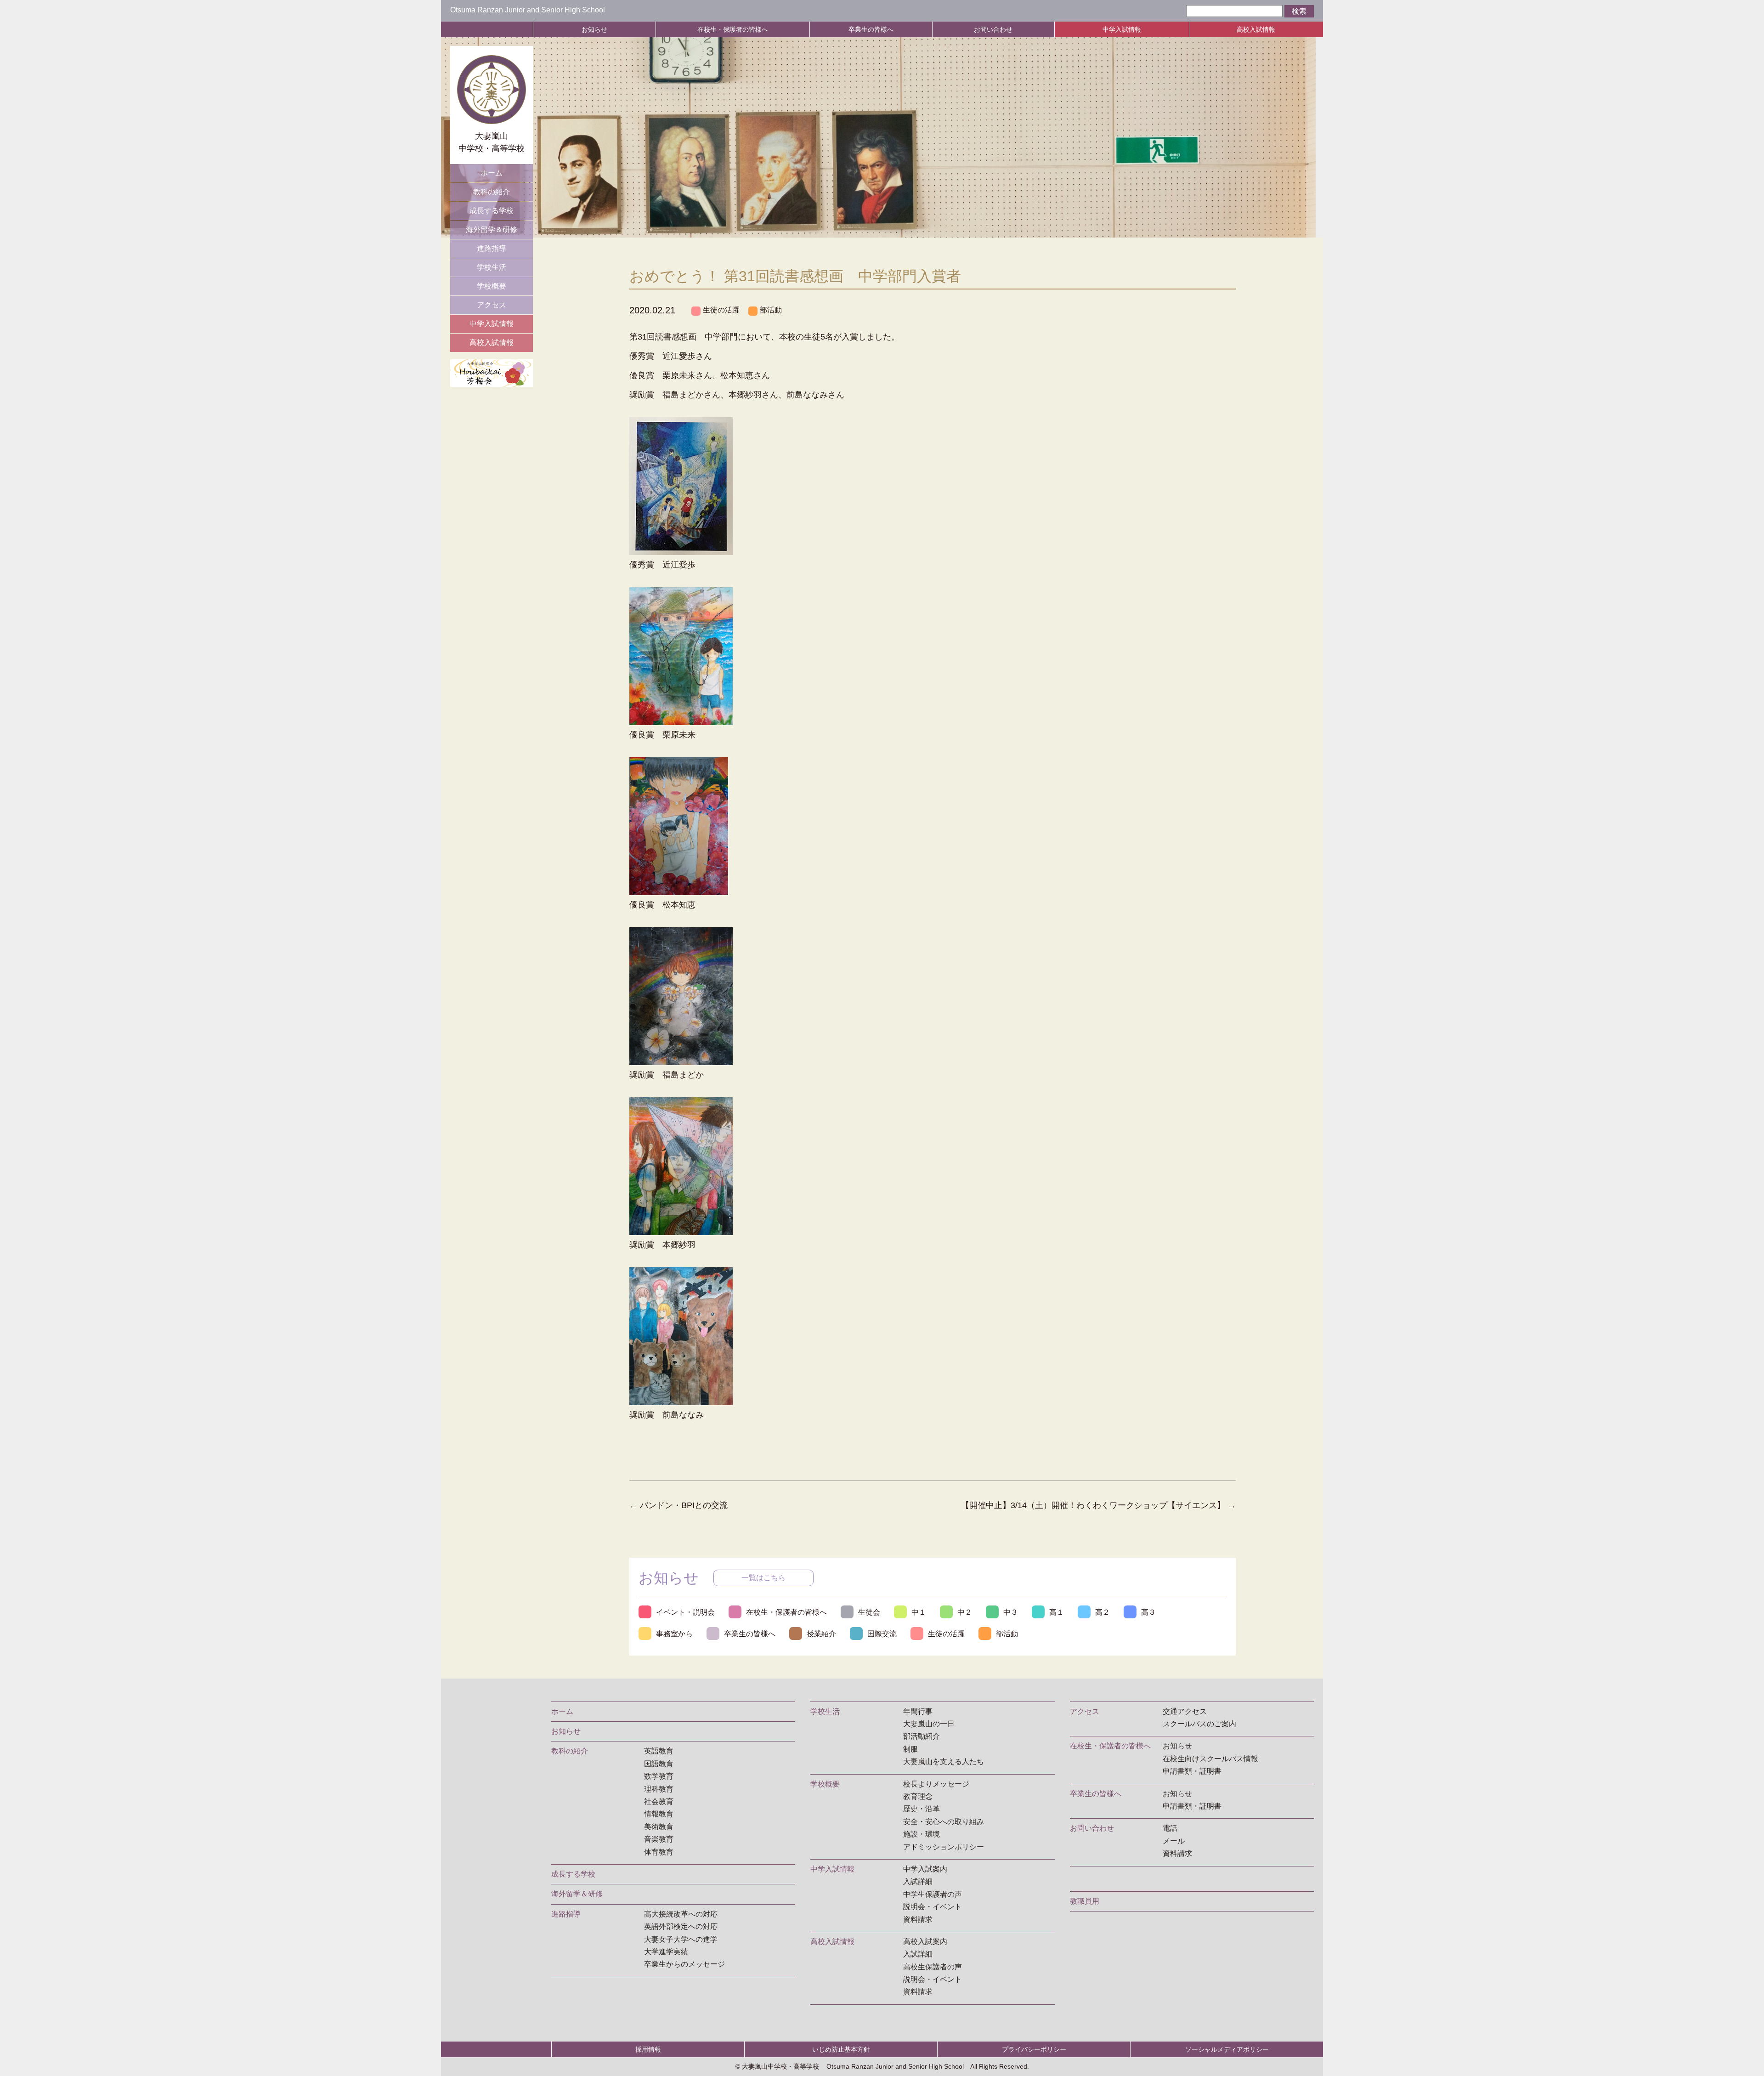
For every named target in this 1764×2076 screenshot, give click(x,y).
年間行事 (918, 1711)
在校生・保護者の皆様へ (733, 29)
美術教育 (659, 1827)
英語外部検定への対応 (681, 1926)
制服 (910, 1749)
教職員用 (1085, 1901)
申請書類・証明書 (1192, 1771)
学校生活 (492, 267)
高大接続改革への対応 (681, 1914)
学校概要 (492, 286)
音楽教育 (659, 1839)
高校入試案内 (925, 1942)
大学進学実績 (666, 1952)
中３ (1011, 1612)
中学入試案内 (925, 1869)
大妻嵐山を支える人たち (944, 1761)
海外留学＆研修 (492, 230)
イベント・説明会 (685, 1612)
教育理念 (918, 1796)
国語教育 (659, 1764)
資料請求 (918, 1920)
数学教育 (659, 1776)
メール (1174, 1841)
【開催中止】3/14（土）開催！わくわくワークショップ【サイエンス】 (1098, 1505)
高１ (1057, 1612)
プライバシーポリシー (1034, 2049)
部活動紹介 (922, 1736)
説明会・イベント (933, 1907)
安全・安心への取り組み (944, 1822)
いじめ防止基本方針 (841, 2049)
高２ (1102, 1612)
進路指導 (492, 248)
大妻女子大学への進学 (681, 1939)
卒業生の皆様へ (871, 29)
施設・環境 (922, 1834)
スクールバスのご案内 (1199, 1724)
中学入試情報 (1122, 29)
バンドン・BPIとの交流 (678, 1505)
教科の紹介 (492, 192)
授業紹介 (821, 1634)
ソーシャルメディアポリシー (1227, 2049)
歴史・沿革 (922, 1809)
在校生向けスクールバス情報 (1210, 1759)
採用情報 (648, 2049)
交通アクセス (1185, 1711)
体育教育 (659, 1852)
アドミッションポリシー (944, 1847)
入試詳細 (918, 1881)
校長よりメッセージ (936, 1784)
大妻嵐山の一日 (929, 1724)
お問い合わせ (993, 29)
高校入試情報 (1256, 29)
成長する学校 (492, 211)
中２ (965, 1612)
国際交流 (882, 1634)
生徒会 (869, 1612)
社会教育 (659, 1801)
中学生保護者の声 (933, 1894)
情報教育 (659, 1814)
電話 (1170, 1828)
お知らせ (594, 29)
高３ (1148, 1612)
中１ (919, 1612)
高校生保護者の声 (933, 1967)
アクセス (492, 305)
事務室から (674, 1634)
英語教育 (659, 1751)
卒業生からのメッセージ (684, 1964)
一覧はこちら (763, 1578)
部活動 (771, 310)
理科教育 (659, 1789)
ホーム (492, 173)
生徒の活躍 (721, 310)
